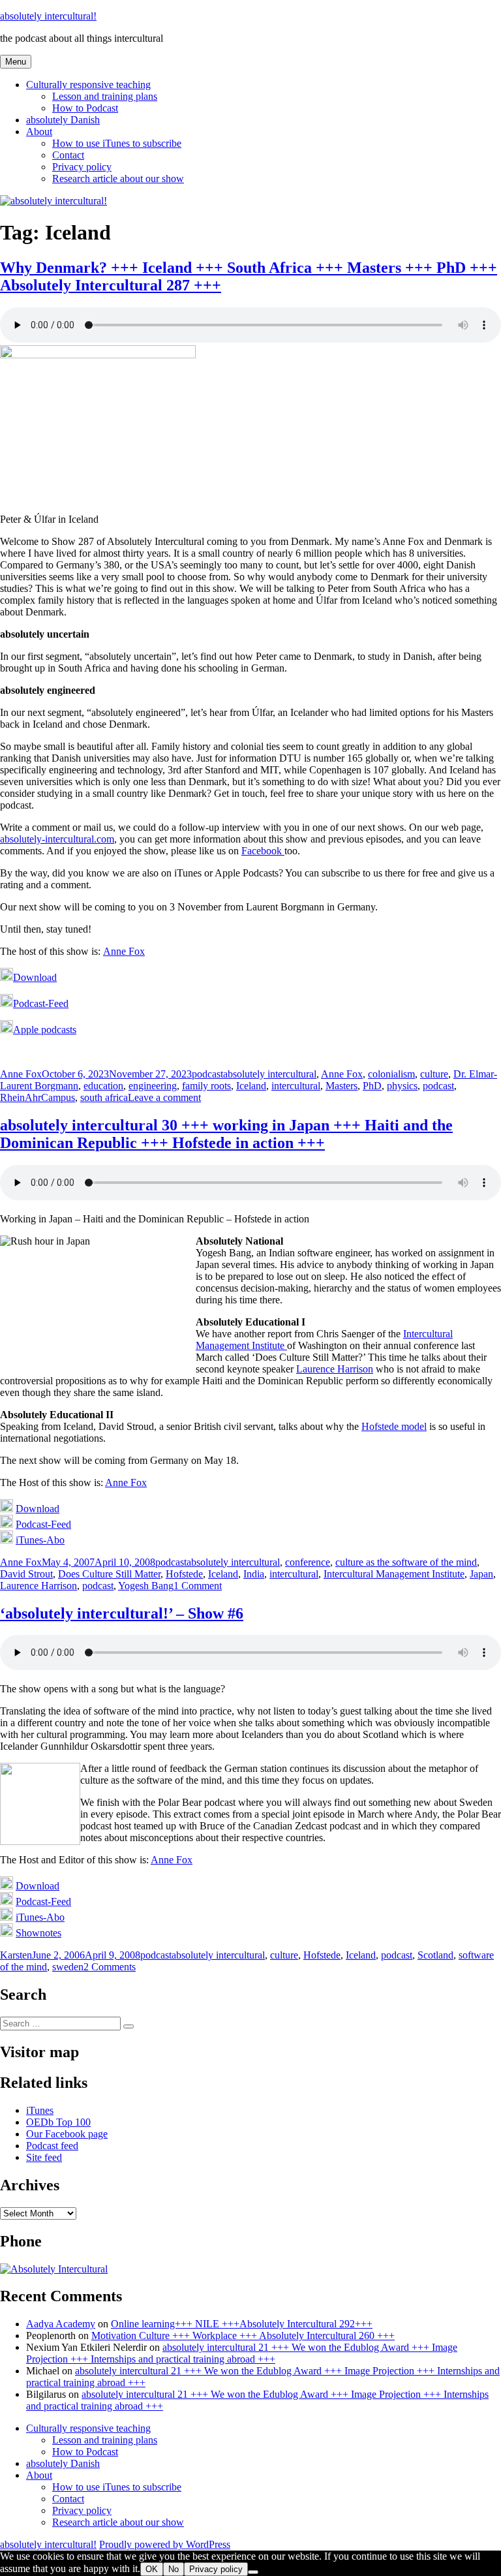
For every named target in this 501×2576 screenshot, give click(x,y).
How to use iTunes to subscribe (117, 143)
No (174, 2569)
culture (434, 1074)
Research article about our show (118, 178)
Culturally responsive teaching (88, 85)
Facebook (263, 851)
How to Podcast (85, 108)
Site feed (44, 2157)
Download (35, 977)
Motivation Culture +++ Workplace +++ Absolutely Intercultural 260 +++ (243, 2335)
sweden (68, 1967)
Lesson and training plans (105, 96)
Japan (481, 1574)
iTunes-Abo (40, 1540)
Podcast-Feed (41, 1003)
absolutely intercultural (270, 1074)
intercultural (296, 1086)
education (103, 1086)
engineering (153, 1086)
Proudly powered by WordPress (165, 2544)
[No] (253, 2572)
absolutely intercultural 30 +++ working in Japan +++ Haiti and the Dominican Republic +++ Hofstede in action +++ (226, 1134)
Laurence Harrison (335, 1369)
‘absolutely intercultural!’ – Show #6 (122, 1613)
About (39, 132)
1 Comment (198, 1586)
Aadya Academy (61, 2324)
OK (152, 2569)
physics (402, 1086)
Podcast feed (52, 2146)
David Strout (26, 1574)
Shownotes (38, 1933)
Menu (16, 62)
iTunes (40, 2110)
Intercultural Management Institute (394, 1574)
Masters (342, 1086)
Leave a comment (164, 1097)
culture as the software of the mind (406, 1562)
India (254, 1574)
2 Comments (110, 1967)
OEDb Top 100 (58, 2122)
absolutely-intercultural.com (57, 839)
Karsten (16, 1955)
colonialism (391, 1074)
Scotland (435, 1955)
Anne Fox (124, 951)
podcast (207, 1074)
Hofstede (184, 1574)
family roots (206, 1086)
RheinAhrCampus (38, 1097)
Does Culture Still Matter (109, 1574)
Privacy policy (82, 167)
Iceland (251, 1086)
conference (308, 1562)
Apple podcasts (45, 1030)
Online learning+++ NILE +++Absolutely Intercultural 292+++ (242, 2324)
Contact (68, 155)
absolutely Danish (63, 120)
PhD (372, 1086)
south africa (104, 1097)
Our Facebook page (67, 2134)
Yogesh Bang (146, 1586)
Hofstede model (394, 1426)
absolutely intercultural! (48, 16)
